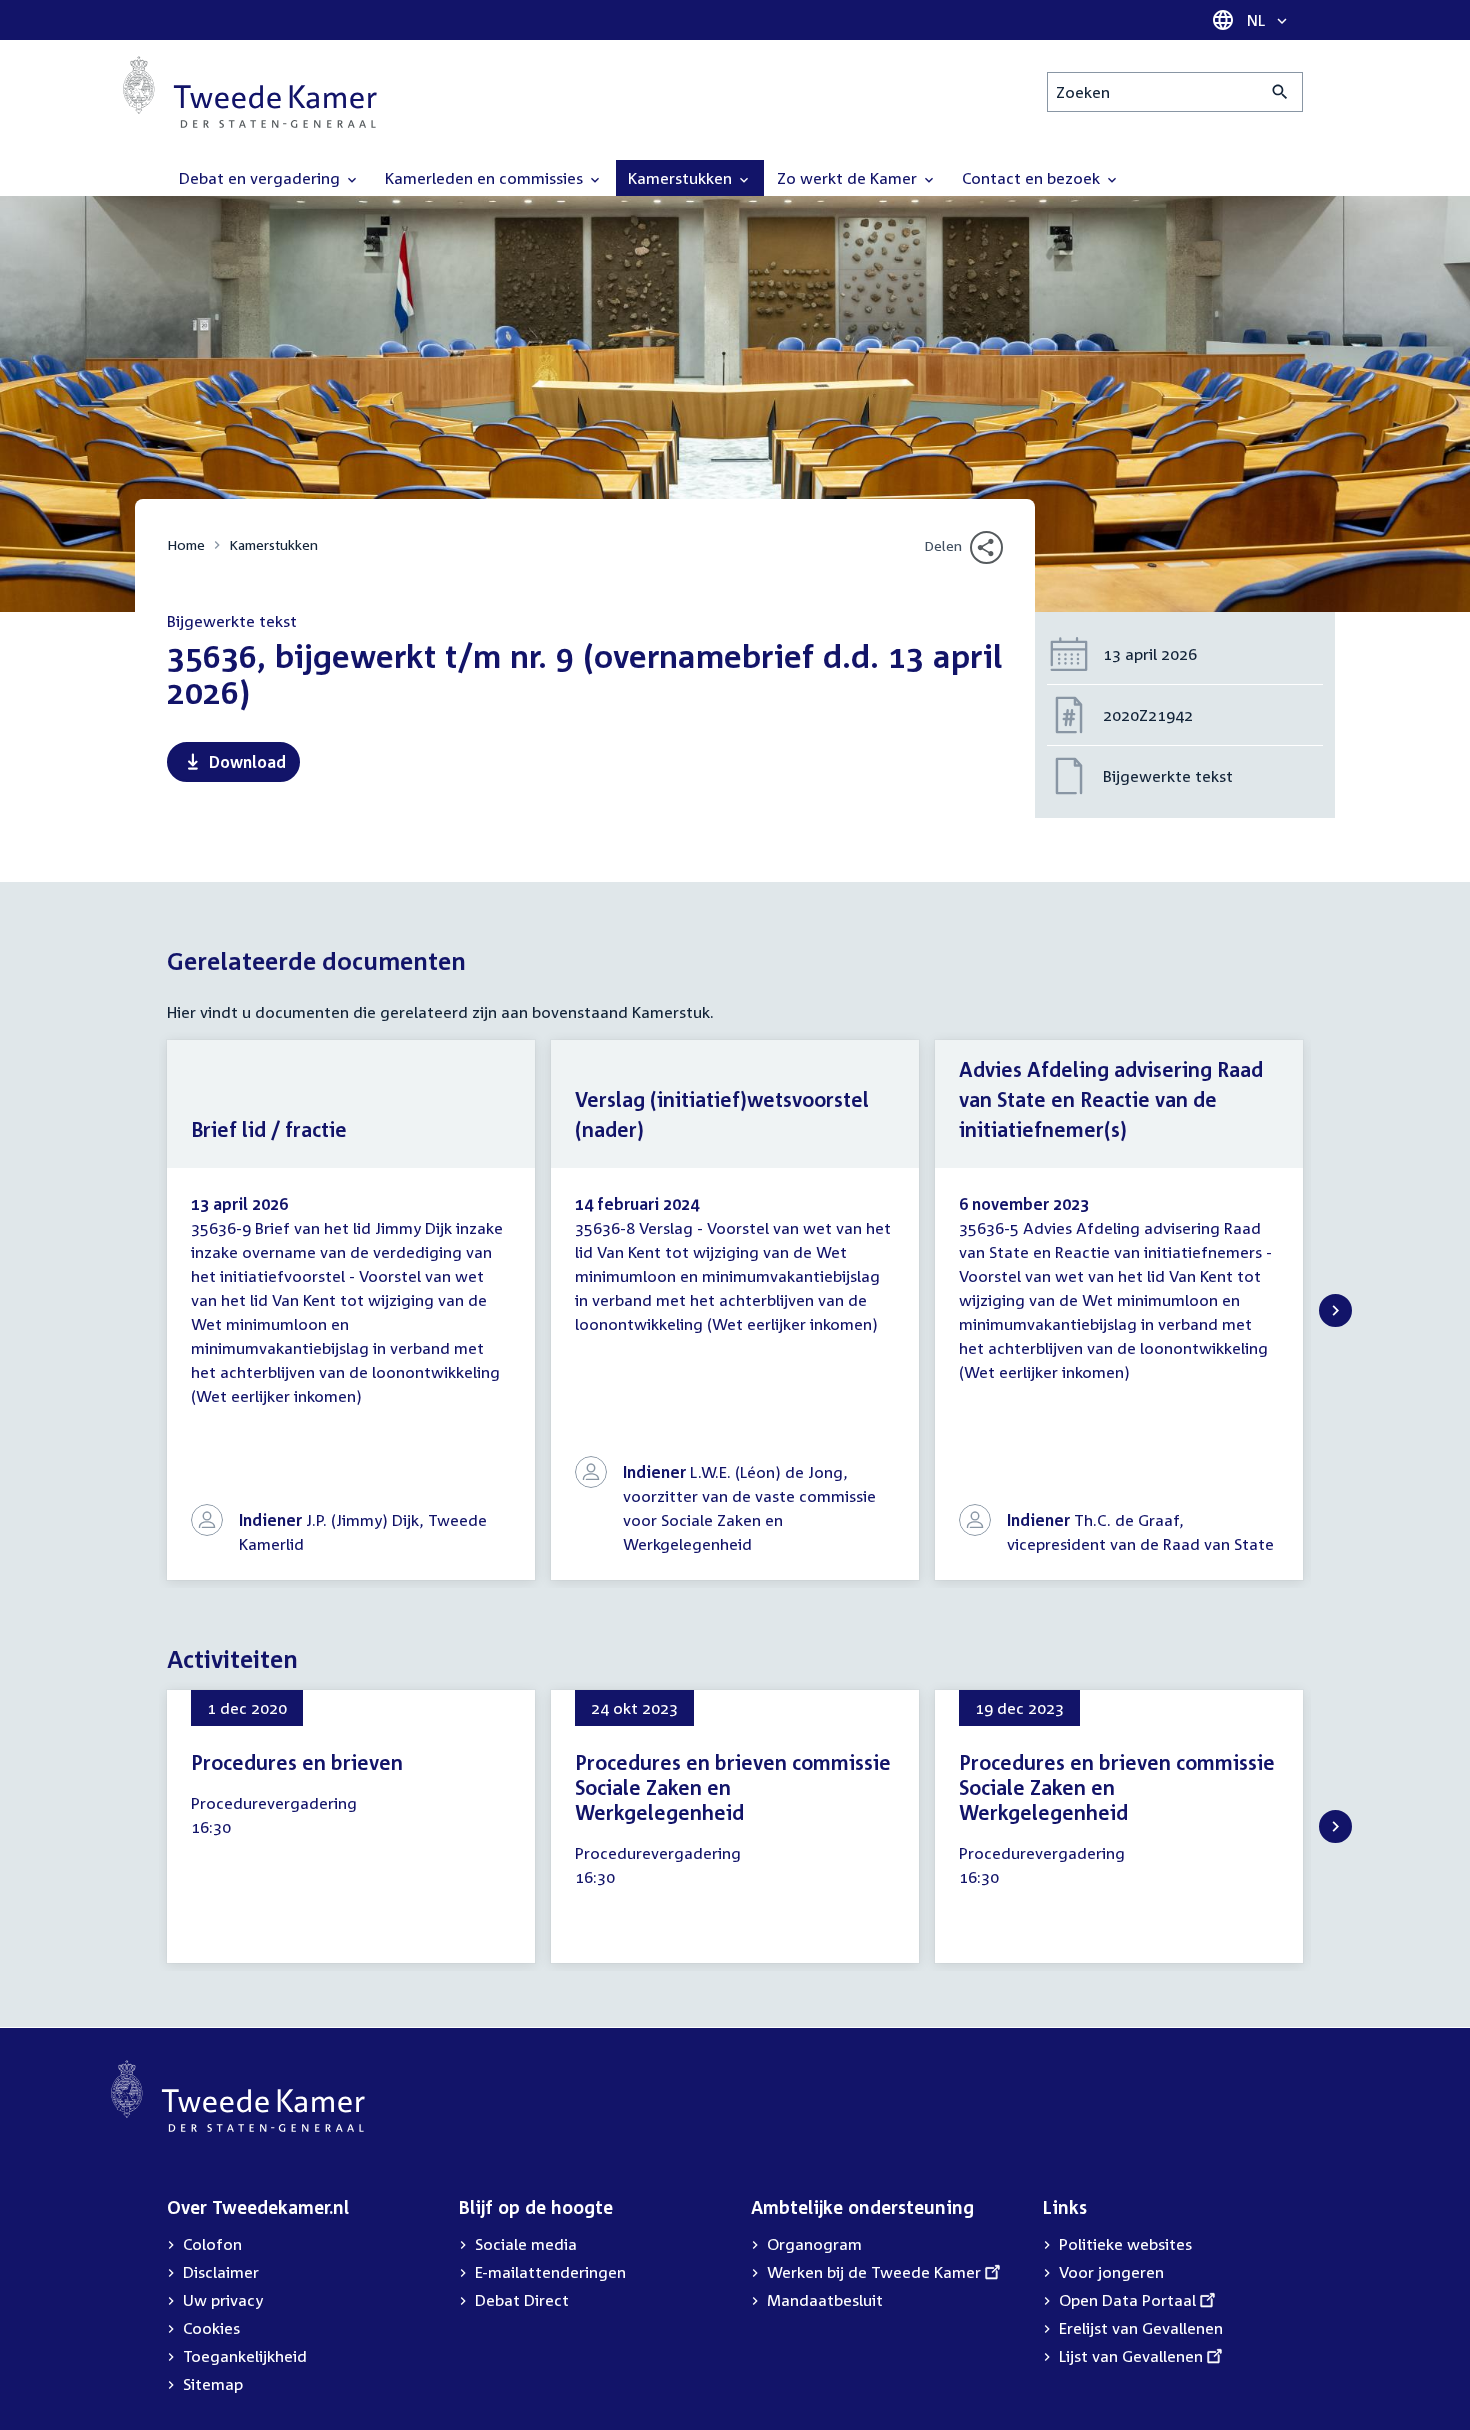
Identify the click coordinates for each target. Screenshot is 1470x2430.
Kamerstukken (273, 544)
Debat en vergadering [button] (261, 178)
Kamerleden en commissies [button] (486, 178)
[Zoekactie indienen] (1280, 92)
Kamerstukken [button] (682, 178)
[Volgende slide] (1335, 1310)
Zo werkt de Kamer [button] (849, 178)
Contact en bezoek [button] (1033, 178)
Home (186, 544)
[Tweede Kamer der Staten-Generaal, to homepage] (250, 92)
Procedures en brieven (297, 1762)
